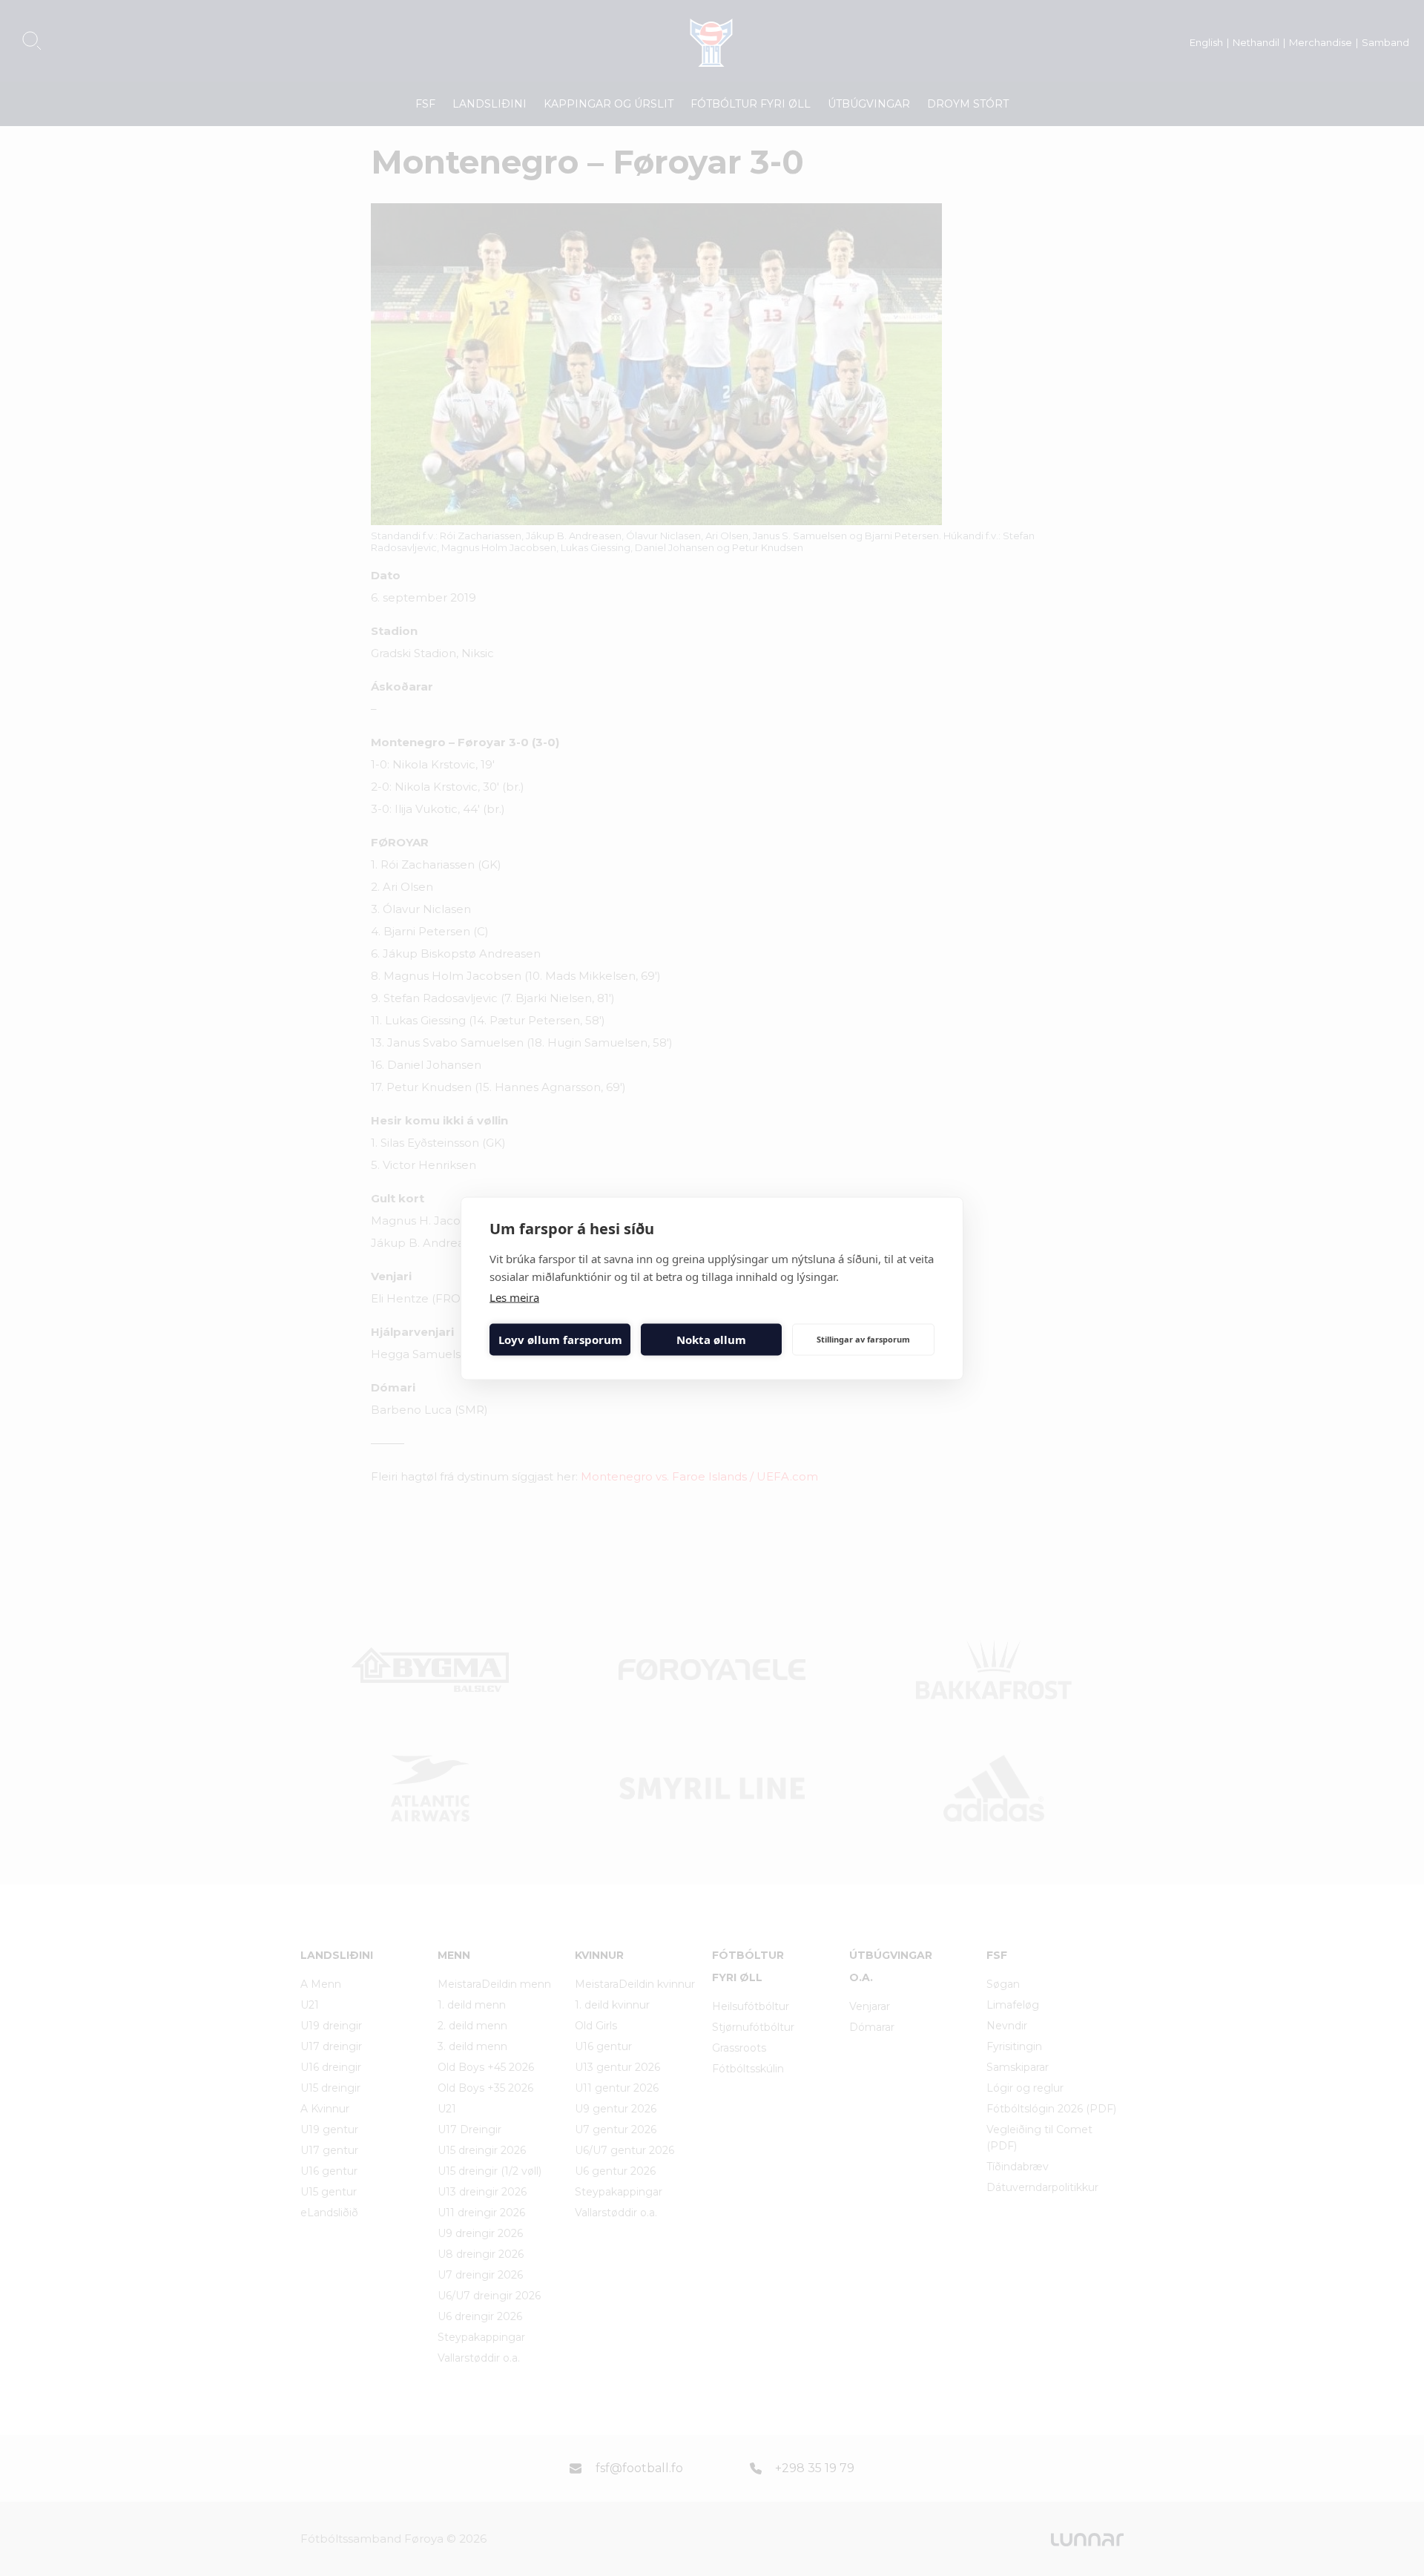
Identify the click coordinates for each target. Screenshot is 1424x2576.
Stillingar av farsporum (863, 1339)
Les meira (514, 1297)
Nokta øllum (711, 1340)
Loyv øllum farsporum (560, 1340)
